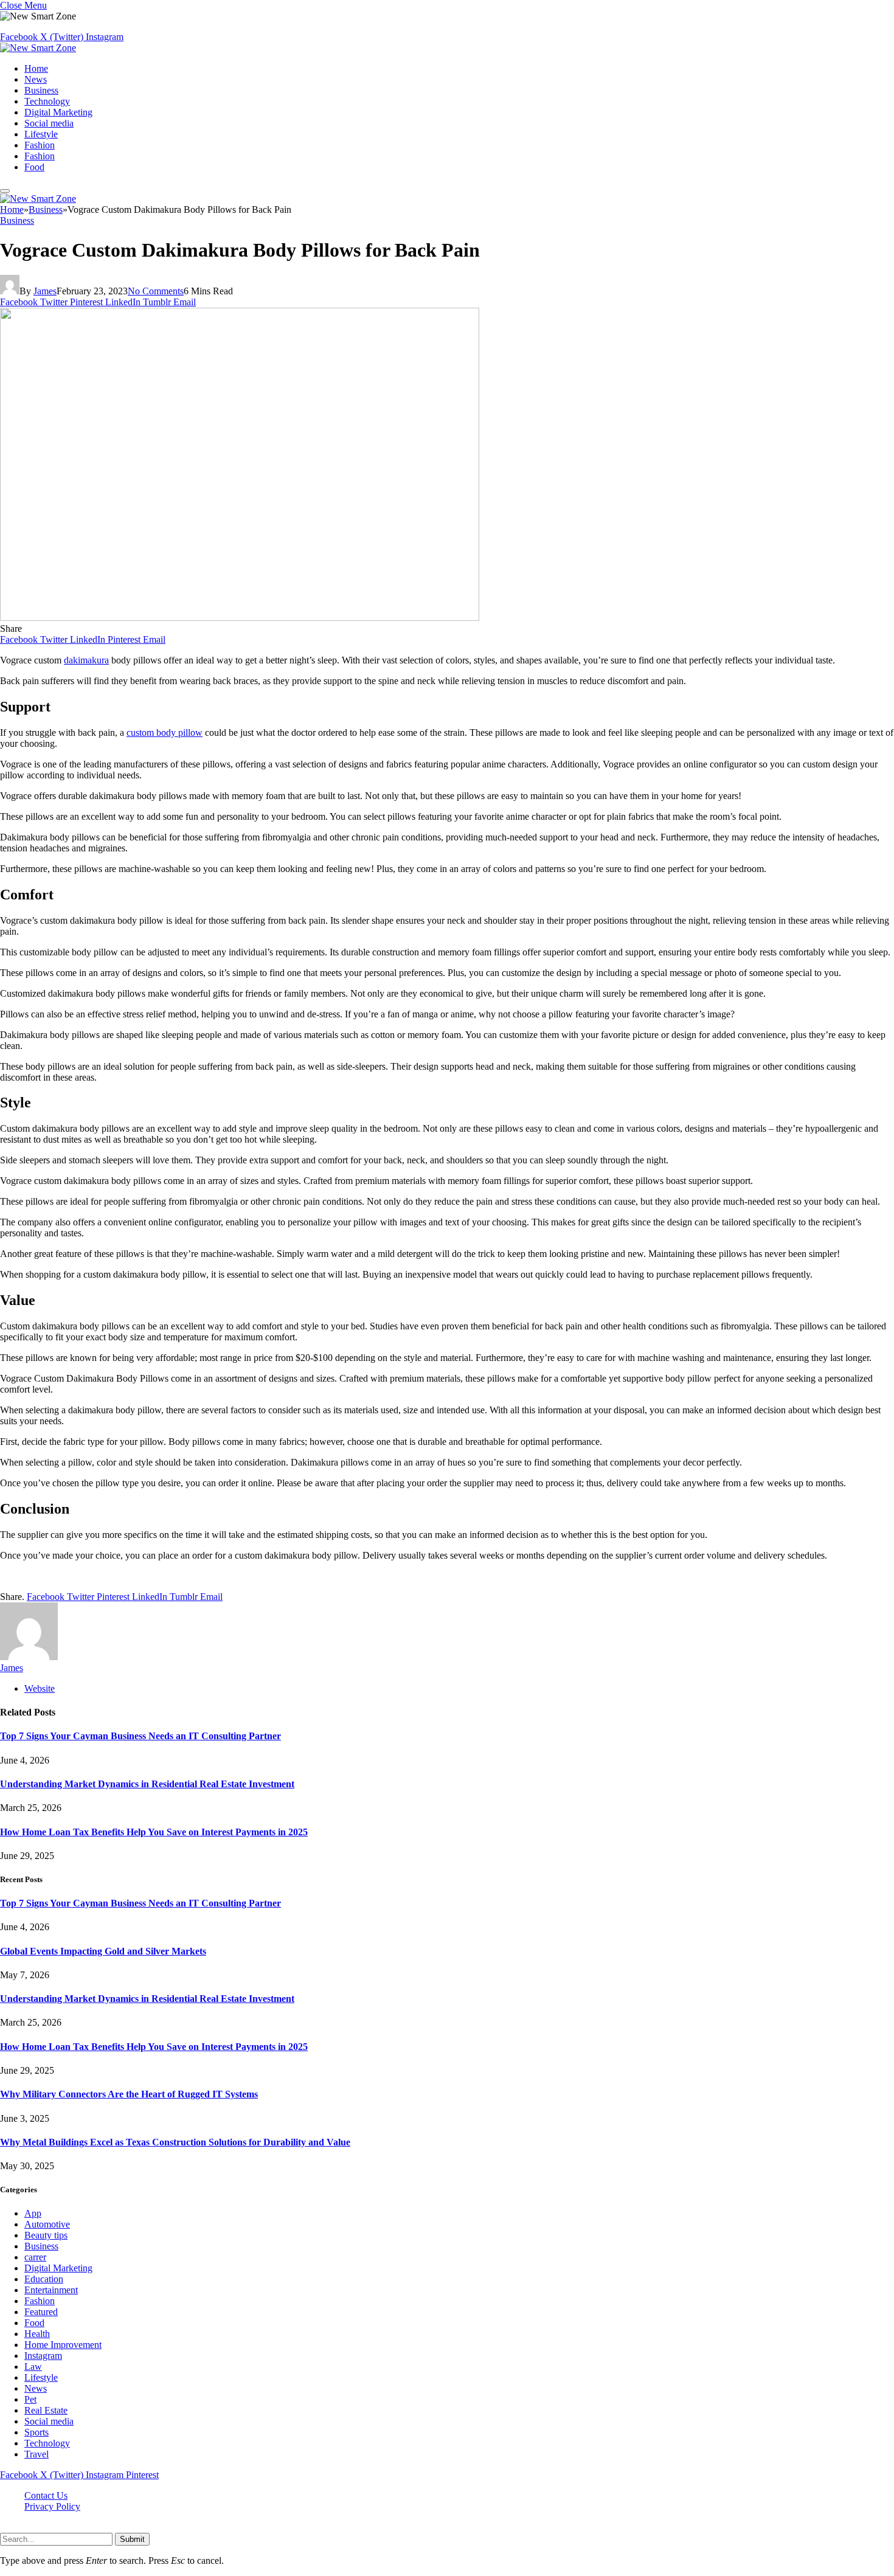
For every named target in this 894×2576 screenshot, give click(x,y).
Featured (41, 2312)
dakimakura (86, 660)
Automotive (47, 2224)
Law (33, 2367)
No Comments (156, 291)
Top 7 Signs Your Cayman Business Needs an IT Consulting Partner (140, 1736)
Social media (49, 123)
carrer (35, 2257)
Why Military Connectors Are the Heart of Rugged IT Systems (129, 2094)
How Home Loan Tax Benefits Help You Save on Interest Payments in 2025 (154, 1832)
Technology (47, 101)
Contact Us (46, 2495)
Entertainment (51, 2290)
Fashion (40, 145)
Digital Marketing (58, 112)
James (45, 291)
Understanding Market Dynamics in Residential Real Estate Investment (147, 1784)
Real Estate (46, 2410)
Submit (132, 2539)
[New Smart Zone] (38, 48)
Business (41, 90)
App (33, 2213)
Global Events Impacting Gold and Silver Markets (103, 1951)
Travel (36, 2454)
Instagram (43, 2356)
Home (36, 68)
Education (44, 2279)
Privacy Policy (52, 2506)
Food (34, 167)
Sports (36, 2432)
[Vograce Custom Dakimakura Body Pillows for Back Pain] (240, 618)
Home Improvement (63, 2345)
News (36, 79)
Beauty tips (46, 2235)
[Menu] (5, 191)
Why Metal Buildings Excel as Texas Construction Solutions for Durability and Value (175, 2142)
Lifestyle (41, 134)
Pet (30, 2399)
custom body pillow (165, 732)
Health (37, 2334)
